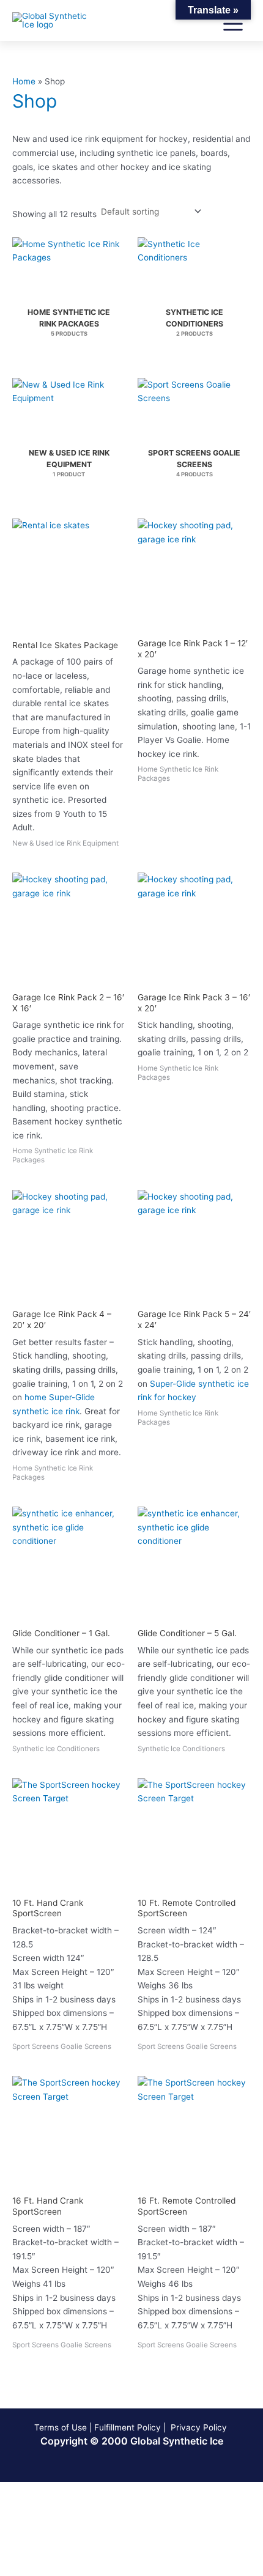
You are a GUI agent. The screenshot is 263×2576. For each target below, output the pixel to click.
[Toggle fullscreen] (76, 2492)
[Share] (127, 2492)
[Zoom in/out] (24, 2492)
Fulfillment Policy (128, 2427)
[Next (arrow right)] (76, 2508)
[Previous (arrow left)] (24, 2508)
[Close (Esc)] (179, 2492)
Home (24, 81)
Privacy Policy (200, 2427)
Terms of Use (61, 2427)
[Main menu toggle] (233, 24)
